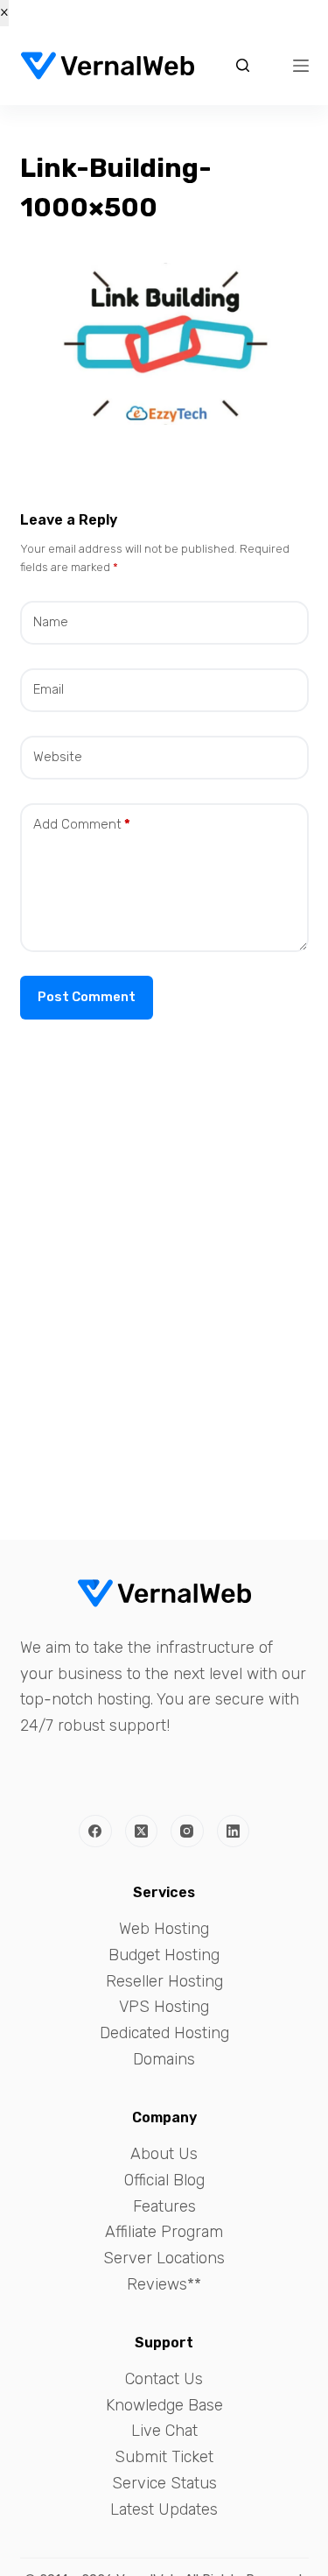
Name (51, 622)
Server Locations (164, 2258)
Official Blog (164, 2180)
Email (49, 689)
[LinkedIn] (234, 1831)
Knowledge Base (164, 2405)
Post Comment (87, 997)
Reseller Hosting (164, 1981)
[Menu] (301, 66)
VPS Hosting (164, 2007)
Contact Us (164, 2379)
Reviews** (164, 2284)
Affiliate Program (164, 2232)
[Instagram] (187, 1831)
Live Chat (164, 2431)
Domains (164, 2059)
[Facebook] (95, 1831)
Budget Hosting (164, 1955)
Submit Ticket (164, 2457)
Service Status (164, 2483)
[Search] (243, 65)
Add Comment (82, 824)
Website (58, 757)
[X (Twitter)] (142, 1831)
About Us (164, 2154)
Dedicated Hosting (164, 2033)
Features (164, 2206)
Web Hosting (164, 1929)
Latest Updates (164, 2509)
